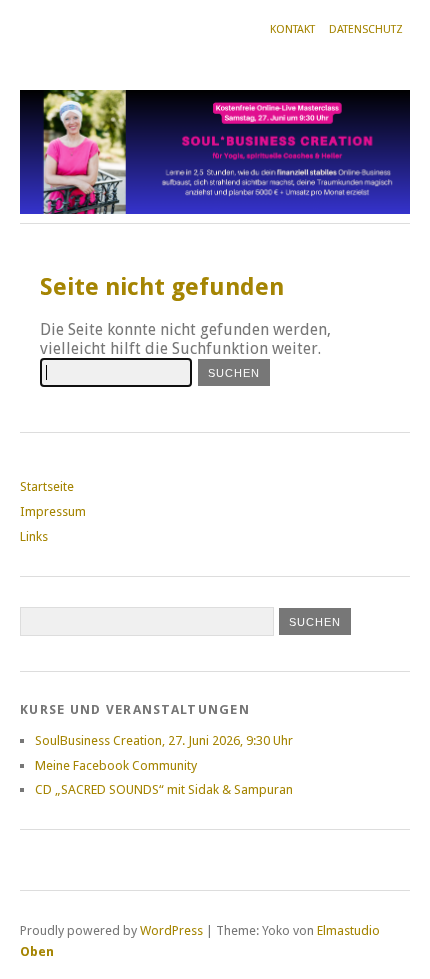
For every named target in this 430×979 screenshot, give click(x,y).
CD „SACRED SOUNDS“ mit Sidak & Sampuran (164, 789)
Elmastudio (348, 930)
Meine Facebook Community (116, 765)
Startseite (47, 486)
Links (34, 536)
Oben (37, 951)
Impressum (53, 511)
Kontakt (292, 29)
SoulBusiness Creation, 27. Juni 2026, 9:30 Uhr (164, 740)
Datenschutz (366, 29)
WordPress (171, 930)
